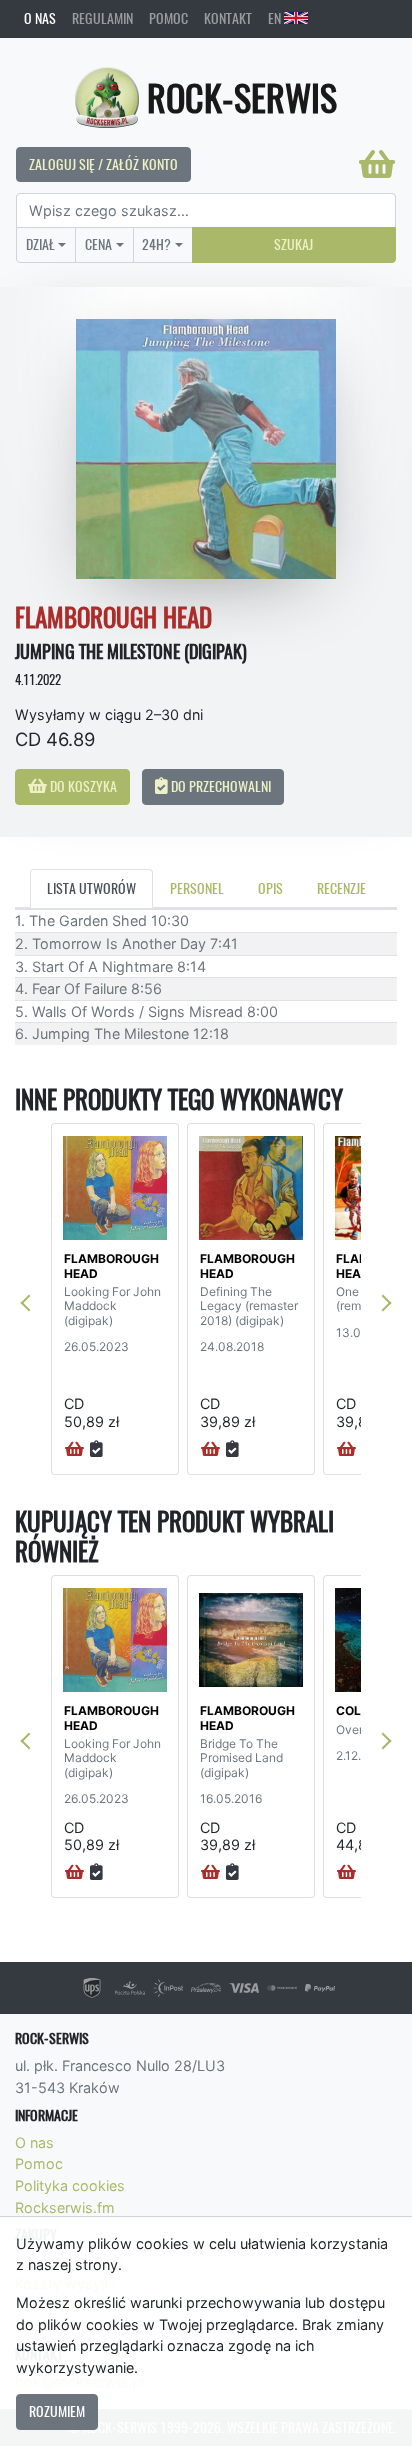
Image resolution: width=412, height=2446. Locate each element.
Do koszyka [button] (82, 786)
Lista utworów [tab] (91, 888)
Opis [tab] (270, 888)
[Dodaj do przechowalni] (96, 1450)
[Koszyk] (377, 164)
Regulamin (102, 18)
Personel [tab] (197, 888)
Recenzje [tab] (341, 888)
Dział (40, 244)
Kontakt (228, 18)
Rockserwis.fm (65, 2207)
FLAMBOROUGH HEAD (111, 1265)
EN (276, 18)
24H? (156, 244)
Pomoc (168, 18)
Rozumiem (57, 2411)
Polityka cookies (70, 2185)
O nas (40, 18)
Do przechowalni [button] (219, 786)
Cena (98, 244)
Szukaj (293, 244)
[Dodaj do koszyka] (74, 1450)
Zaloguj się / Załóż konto (103, 164)
